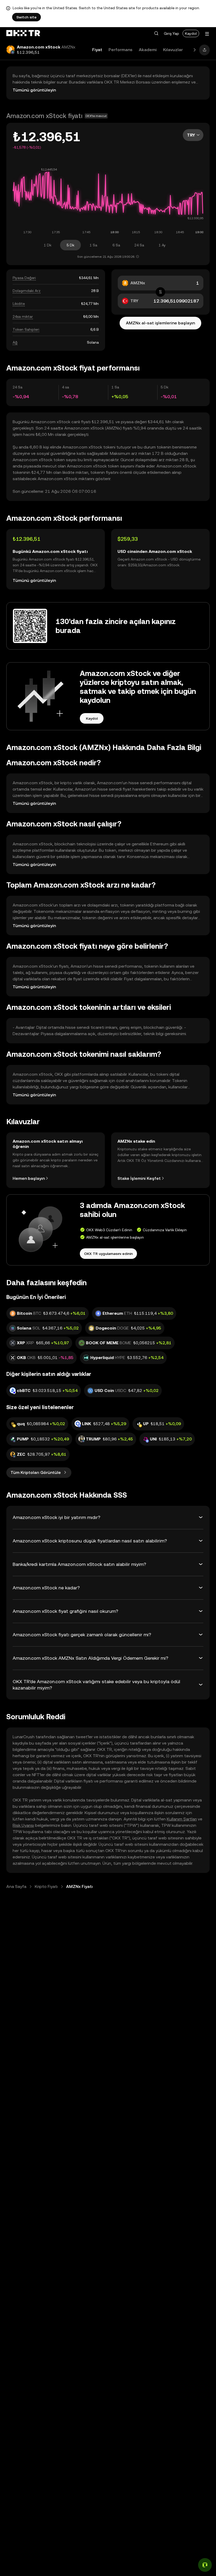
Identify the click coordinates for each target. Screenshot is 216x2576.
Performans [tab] (121, 50)
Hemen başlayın (29, 1178)
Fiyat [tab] (97, 50)
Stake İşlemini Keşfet (139, 1178)
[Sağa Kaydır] (195, 50)
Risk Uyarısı (23, 1825)
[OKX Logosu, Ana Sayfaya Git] (23, 33)
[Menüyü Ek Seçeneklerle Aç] (207, 34)
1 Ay (162, 245)
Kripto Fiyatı (46, 1886)
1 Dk (48, 245)
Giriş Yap (171, 33)
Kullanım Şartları (182, 1819)
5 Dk (70, 245)
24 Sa (139, 245)
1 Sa (93, 245)
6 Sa (116, 245)
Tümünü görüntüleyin (34, 90)
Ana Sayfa (16, 1886)
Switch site (26, 17)
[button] (156, 33)
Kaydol (191, 33)
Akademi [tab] (148, 50)
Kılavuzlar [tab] (173, 50)
